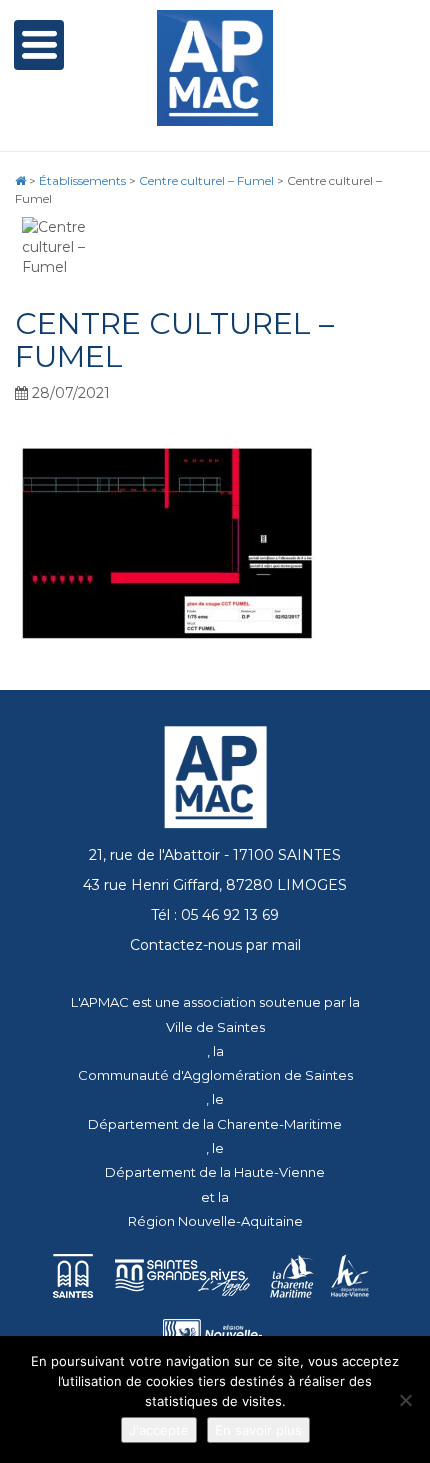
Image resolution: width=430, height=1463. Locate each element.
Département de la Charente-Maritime (215, 1124)
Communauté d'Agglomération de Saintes (215, 1075)
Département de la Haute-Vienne (215, 1172)
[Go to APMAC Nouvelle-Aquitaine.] (20, 180)
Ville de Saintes (215, 1027)
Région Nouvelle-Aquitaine (215, 1221)
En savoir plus (258, 1430)
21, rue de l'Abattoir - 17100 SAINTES (215, 855)
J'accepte (159, 1430)
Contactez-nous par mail (215, 945)
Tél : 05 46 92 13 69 (215, 915)
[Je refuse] (405, 1400)
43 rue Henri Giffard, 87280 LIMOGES (215, 885)
